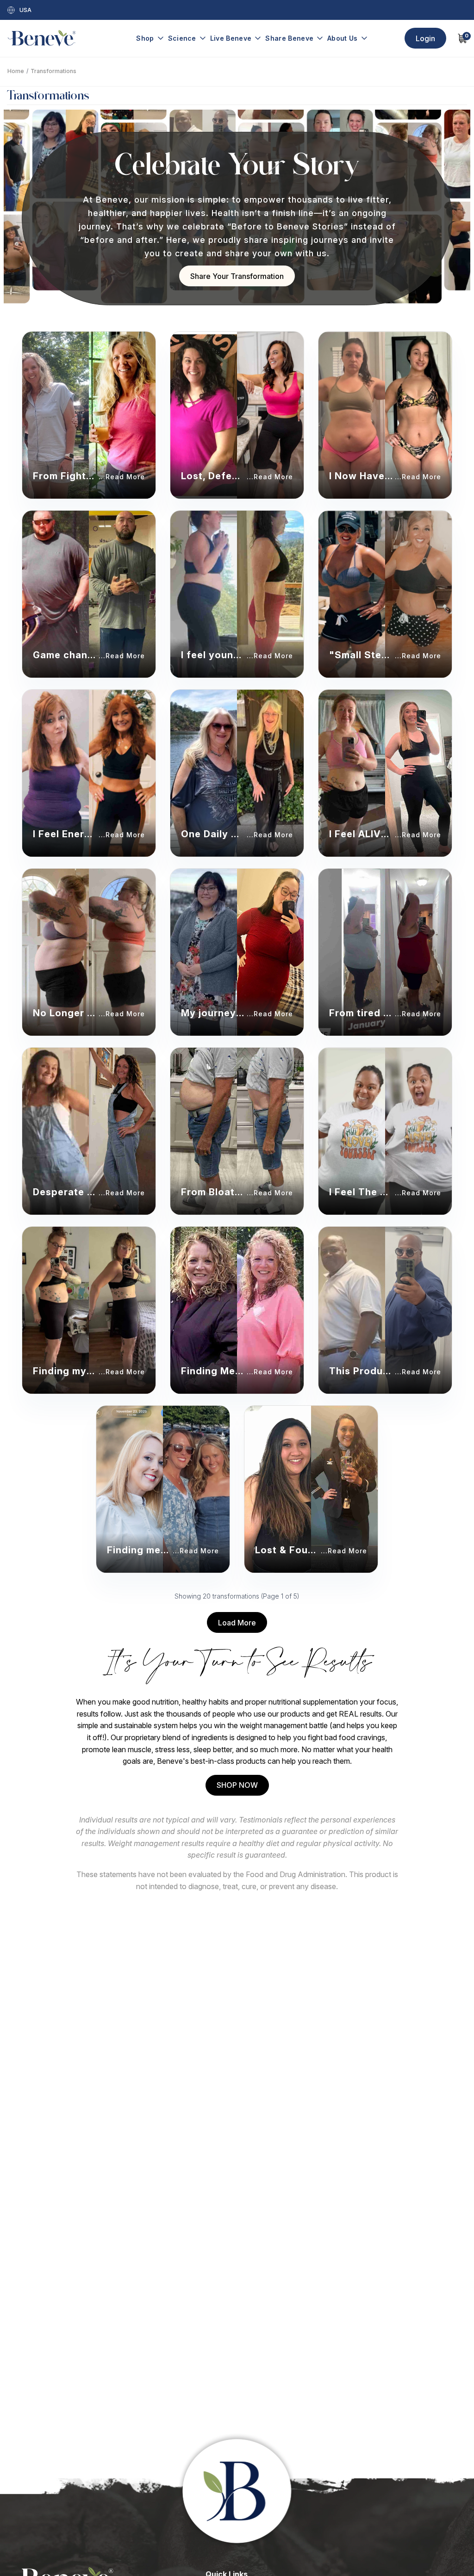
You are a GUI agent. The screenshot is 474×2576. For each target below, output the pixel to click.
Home (16, 71)
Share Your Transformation (237, 276)
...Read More (122, 477)
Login (425, 38)
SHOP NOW (237, 1785)
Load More (237, 1623)
